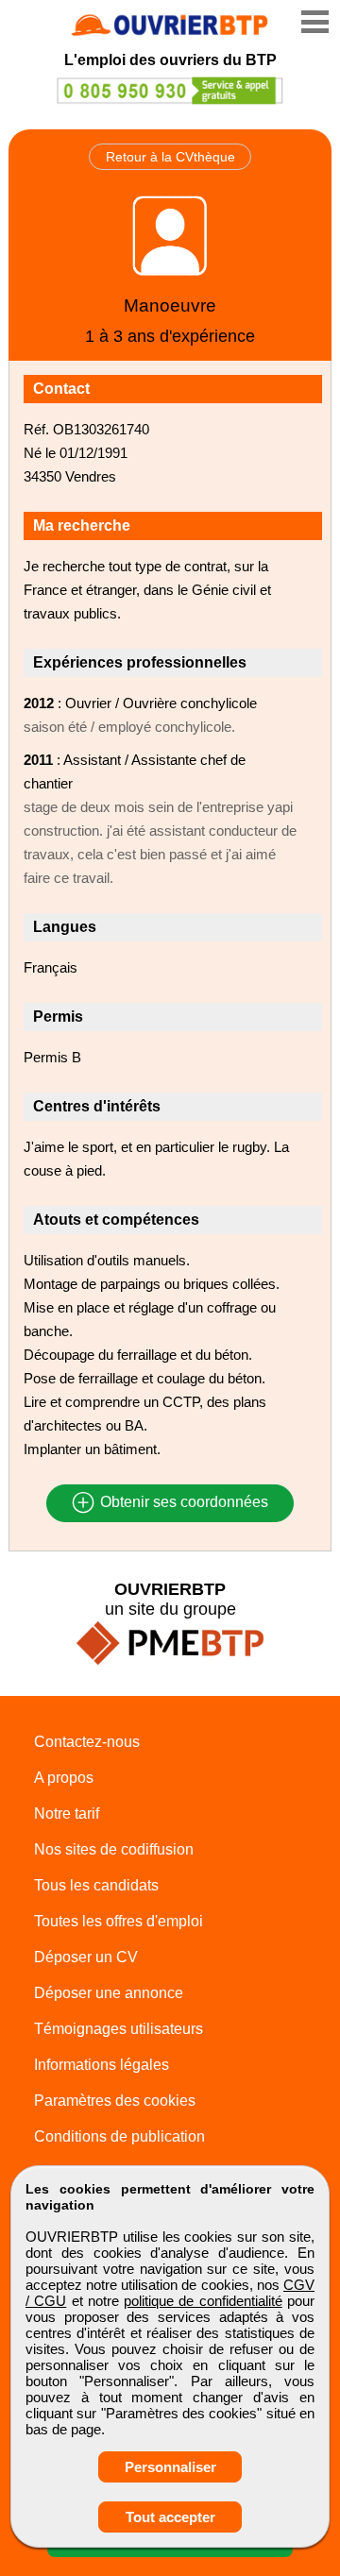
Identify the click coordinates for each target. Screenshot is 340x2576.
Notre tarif (67, 1813)
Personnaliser (170, 2467)
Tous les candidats (96, 1885)
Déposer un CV (86, 1957)
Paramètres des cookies (115, 2101)
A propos (64, 1778)
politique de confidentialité (203, 2301)
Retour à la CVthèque (170, 157)
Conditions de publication (119, 2136)
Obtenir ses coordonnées (182, 1503)
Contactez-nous (87, 1742)
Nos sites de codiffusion (114, 1849)
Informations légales (102, 2065)
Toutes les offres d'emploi (119, 1921)
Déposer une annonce (109, 1993)
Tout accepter (170, 2517)
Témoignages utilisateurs (119, 2029)
